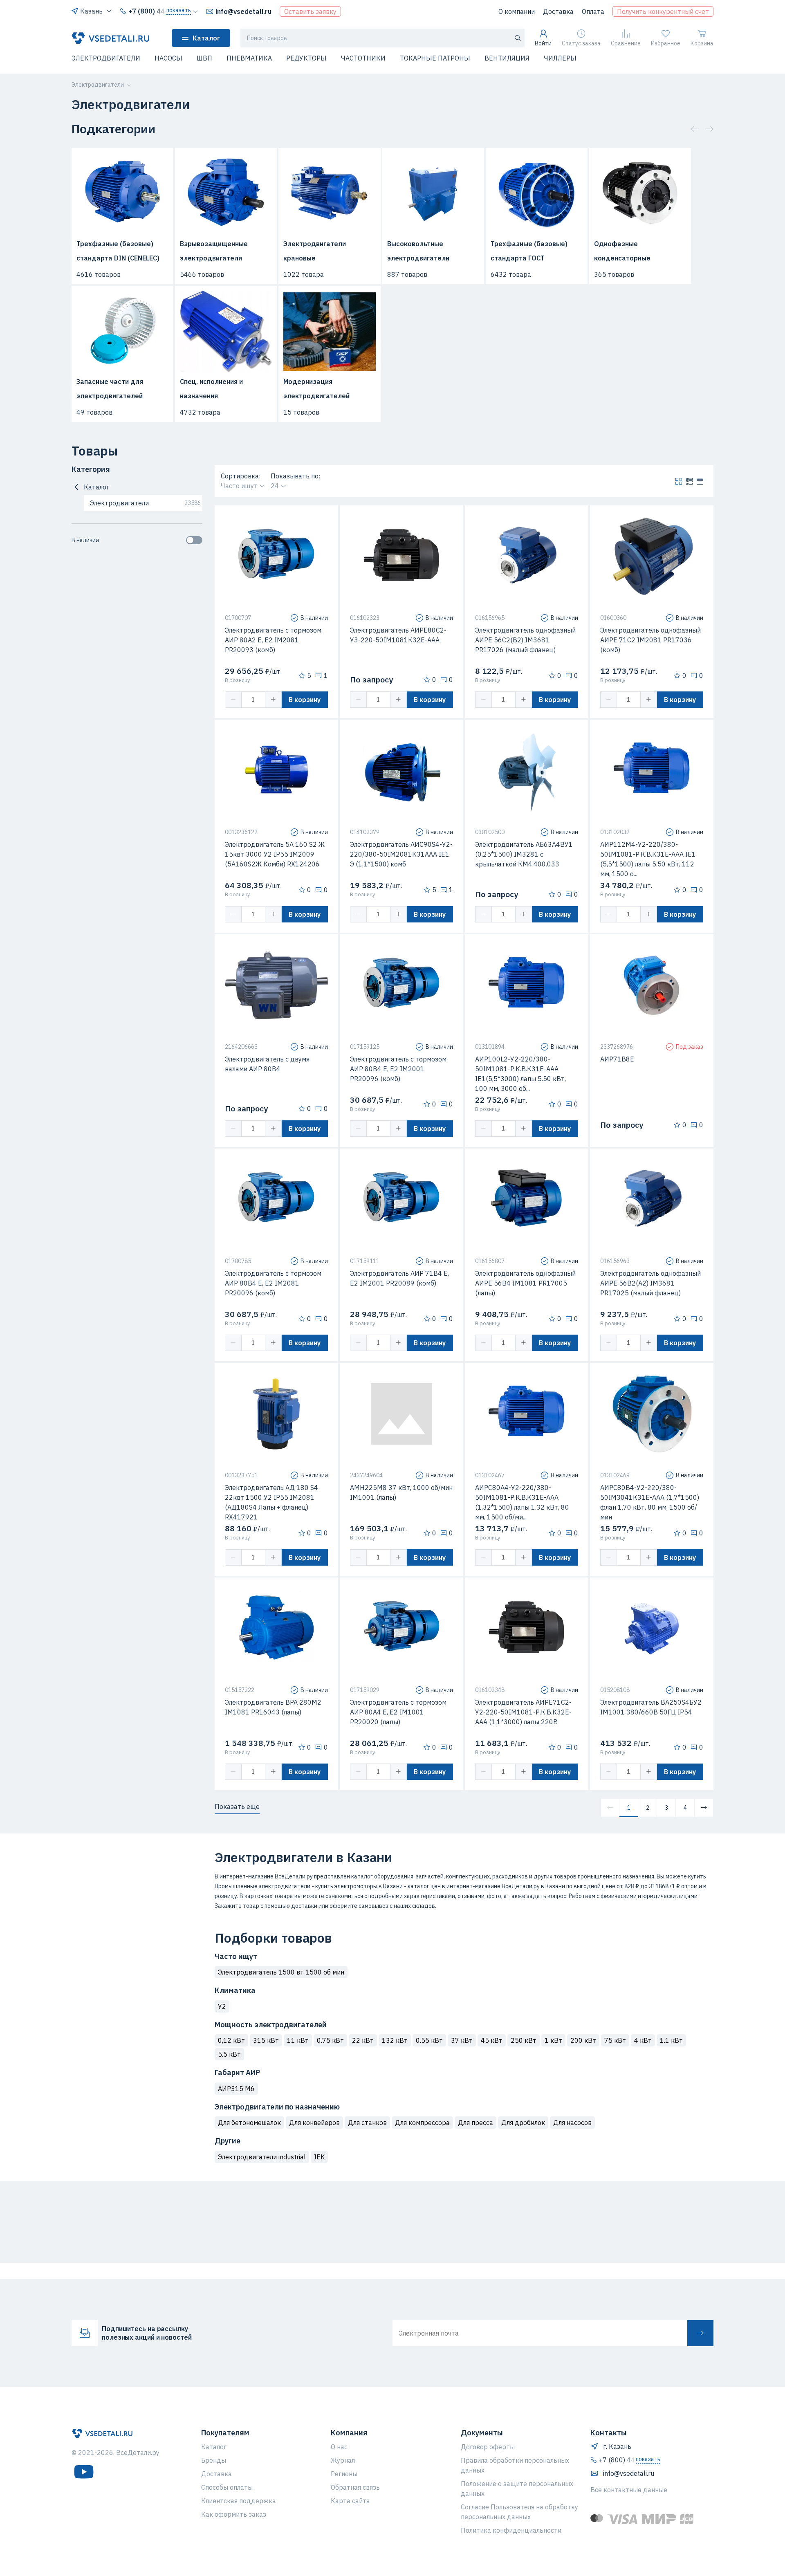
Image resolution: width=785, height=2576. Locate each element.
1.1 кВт (671, 2040)
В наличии (85, 540)
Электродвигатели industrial (262, 2157)
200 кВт (583, 2040)
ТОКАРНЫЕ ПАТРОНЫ (435, 58)
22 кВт (363, 2040)
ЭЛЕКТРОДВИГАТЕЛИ (106, 58)
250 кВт (524, 2040)
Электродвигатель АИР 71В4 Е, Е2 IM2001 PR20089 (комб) (399, 1278)
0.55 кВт (429, 2040)
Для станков (367, 2123)
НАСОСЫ (168, 58)
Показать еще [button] (237, 1806)
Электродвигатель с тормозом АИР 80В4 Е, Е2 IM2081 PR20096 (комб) (273, 1283)
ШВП (204, 58)
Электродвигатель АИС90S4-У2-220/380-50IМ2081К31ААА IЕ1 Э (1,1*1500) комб (401, 854)
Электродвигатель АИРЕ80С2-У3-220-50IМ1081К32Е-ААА (398, 635)
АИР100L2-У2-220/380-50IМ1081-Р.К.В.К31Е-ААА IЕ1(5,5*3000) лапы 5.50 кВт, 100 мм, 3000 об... (520, 1074)
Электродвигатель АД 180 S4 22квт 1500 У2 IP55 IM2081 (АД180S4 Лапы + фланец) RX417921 (271, 1502)
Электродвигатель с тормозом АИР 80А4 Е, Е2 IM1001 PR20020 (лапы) (398, 1712)
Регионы (344, 2474)
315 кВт (266, 2040)
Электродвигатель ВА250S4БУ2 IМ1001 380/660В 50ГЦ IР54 (651, 1707)
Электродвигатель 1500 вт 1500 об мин (281, 1972)
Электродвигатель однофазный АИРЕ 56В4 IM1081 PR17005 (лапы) (525, 1283)
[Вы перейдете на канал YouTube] (84, 2472)
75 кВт (615, 2040)
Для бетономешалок (249, 2123)
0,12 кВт (231, 2040)
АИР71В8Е (617, 1059)
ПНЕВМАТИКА (249, 58)
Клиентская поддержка (239, 2501)
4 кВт (643, 2040)
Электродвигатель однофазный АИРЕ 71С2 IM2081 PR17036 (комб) (650, 640)
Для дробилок (523, 2123)
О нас (339, 2447)
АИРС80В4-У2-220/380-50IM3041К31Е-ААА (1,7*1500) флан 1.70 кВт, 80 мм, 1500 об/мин (650, 1502)
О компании (517, 11)
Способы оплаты (227, 2487)
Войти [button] (543, 43)
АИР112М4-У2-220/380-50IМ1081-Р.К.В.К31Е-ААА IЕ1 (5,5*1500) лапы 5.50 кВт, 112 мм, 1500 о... (648, 859)
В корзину (305, 700)
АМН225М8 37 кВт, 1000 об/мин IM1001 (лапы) (401, 1492)
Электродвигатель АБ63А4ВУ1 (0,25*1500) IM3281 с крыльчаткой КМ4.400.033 (524, 854)
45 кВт (492, 2040)
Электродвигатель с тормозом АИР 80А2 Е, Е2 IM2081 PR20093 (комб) (273, 640)
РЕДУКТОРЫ (306, 58)
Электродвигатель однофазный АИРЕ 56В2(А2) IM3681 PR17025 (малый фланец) (650, 1283)
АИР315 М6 (236, 2089)
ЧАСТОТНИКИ (363, 58)
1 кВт (553, 2040)
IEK (319, 2157)
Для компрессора (422, 2123)
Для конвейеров (314, 2123)
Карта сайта (350, 2501)
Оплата (593, 11)
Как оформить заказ (234, 2514)
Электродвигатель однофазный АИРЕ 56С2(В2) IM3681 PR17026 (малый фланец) (525, 640)
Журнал (343, 2460)
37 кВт (462, 2040)
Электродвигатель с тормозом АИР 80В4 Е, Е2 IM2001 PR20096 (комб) (398, 1069)
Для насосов (572, 2123)
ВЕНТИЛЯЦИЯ (507, 58)
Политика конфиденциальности (511, 2530)
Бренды (214, 2460)
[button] (76, 63)
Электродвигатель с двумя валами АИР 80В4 (267, 1064)
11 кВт (298, 2040)
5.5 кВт (229, 2054)
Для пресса (475, 2123)
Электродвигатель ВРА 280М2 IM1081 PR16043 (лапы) (273, 1707)
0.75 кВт (330, 2040)
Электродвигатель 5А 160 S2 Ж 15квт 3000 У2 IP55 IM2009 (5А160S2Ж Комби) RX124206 (275, 854)
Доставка (558, 11)
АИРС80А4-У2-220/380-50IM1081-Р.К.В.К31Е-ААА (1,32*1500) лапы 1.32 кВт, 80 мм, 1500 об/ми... (522, 1502)
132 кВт (395, 2040)
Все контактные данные (629, 2490)
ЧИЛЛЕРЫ (560, 58)
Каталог (206, 38)
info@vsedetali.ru (243, 11)
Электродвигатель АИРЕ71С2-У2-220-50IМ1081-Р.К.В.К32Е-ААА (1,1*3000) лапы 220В (523, 1712)
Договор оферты (488, 2447)
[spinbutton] (253, 700)
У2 (222, 2006)
